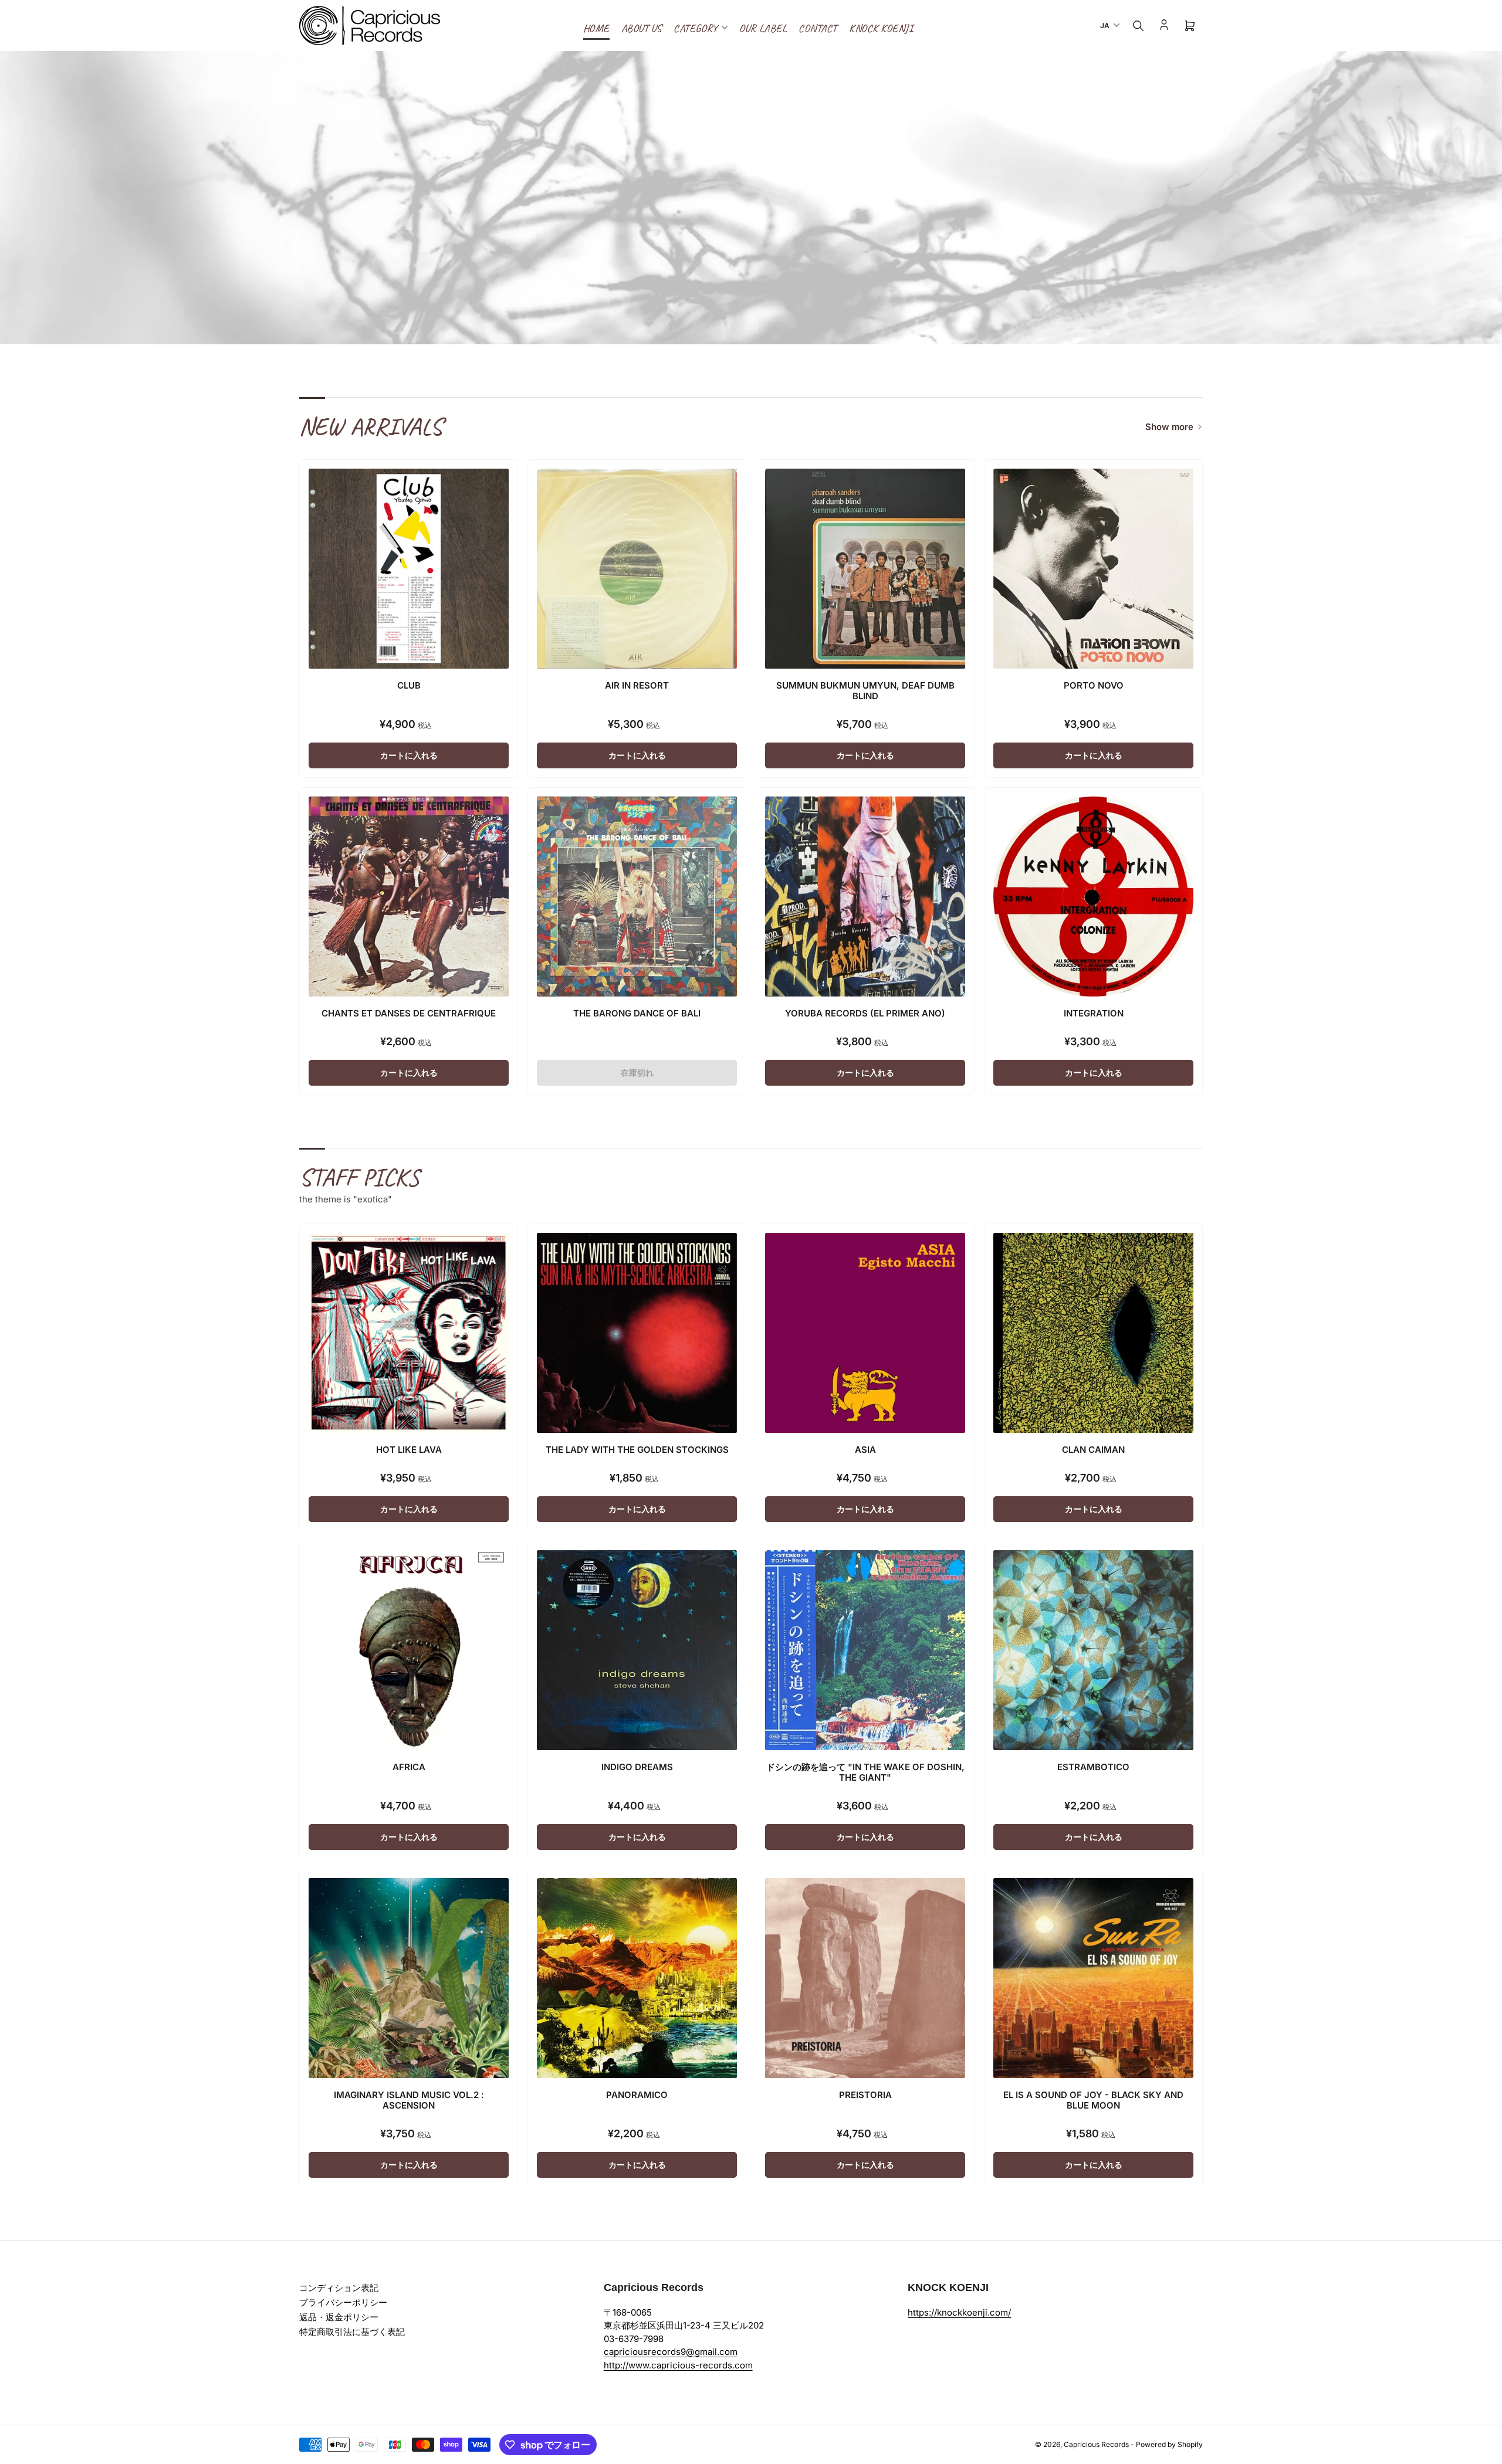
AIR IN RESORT (637, 685)
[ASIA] (865, 1333)
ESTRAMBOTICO (1093, 1767)
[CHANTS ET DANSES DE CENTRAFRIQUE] (409, 897)
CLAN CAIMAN (1093, 1450)
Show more (1169, 427)
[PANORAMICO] (637, 1978)
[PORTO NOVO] (1093, 569)
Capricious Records (1096, 2444)
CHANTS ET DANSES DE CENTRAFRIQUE (409, 1013)
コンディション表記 (339, 2288)
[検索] (1138, 26)
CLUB (409, 685)
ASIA (865, 1450)
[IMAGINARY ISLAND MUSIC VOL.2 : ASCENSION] (409, 1978)
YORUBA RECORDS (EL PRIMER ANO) (865, 1013)
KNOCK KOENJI (881, 28)
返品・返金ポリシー (339, 2317)
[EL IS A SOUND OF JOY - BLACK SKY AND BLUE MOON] (1093, 1978)
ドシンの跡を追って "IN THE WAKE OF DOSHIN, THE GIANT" (865, 1772)
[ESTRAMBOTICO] (1093, 1650)
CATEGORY (696, 28)
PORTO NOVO (1094, 685)
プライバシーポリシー (343, 2302)
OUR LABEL (763, 28)
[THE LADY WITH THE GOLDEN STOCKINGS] (637, 1333)
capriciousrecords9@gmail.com (671, 2352)
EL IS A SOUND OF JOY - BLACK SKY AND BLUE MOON (1093, 2100)
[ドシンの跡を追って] (865, 1650)
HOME (596, 28)
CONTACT (818, 28)
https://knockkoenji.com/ (959, 2312)
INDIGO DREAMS (637, 1767)
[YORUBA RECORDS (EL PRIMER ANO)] (865, 897)
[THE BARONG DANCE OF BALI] (637, 897)
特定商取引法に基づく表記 (352, 2332)
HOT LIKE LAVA (409, 1450)
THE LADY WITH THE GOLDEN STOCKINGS (637, 1450)
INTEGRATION (1094, 1013)
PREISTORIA (865, 2095)
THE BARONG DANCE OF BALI (637, 1013)
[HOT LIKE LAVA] (409, 1333)
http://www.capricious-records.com (678, 2365)
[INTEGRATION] (1093, 897)
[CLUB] (409, 569)
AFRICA (409, 1767)
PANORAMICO (637, 2095)
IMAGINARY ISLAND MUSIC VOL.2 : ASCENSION (409, 2100)
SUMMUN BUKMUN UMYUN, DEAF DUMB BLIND (865, 691)
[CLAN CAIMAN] (1093, 1333)
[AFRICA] (409, 1650)
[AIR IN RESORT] (637, 569)
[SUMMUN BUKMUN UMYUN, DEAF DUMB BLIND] (865, 569)
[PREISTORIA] (865, 1978)
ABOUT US (642, 28)
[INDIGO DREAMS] (637, 1650)
